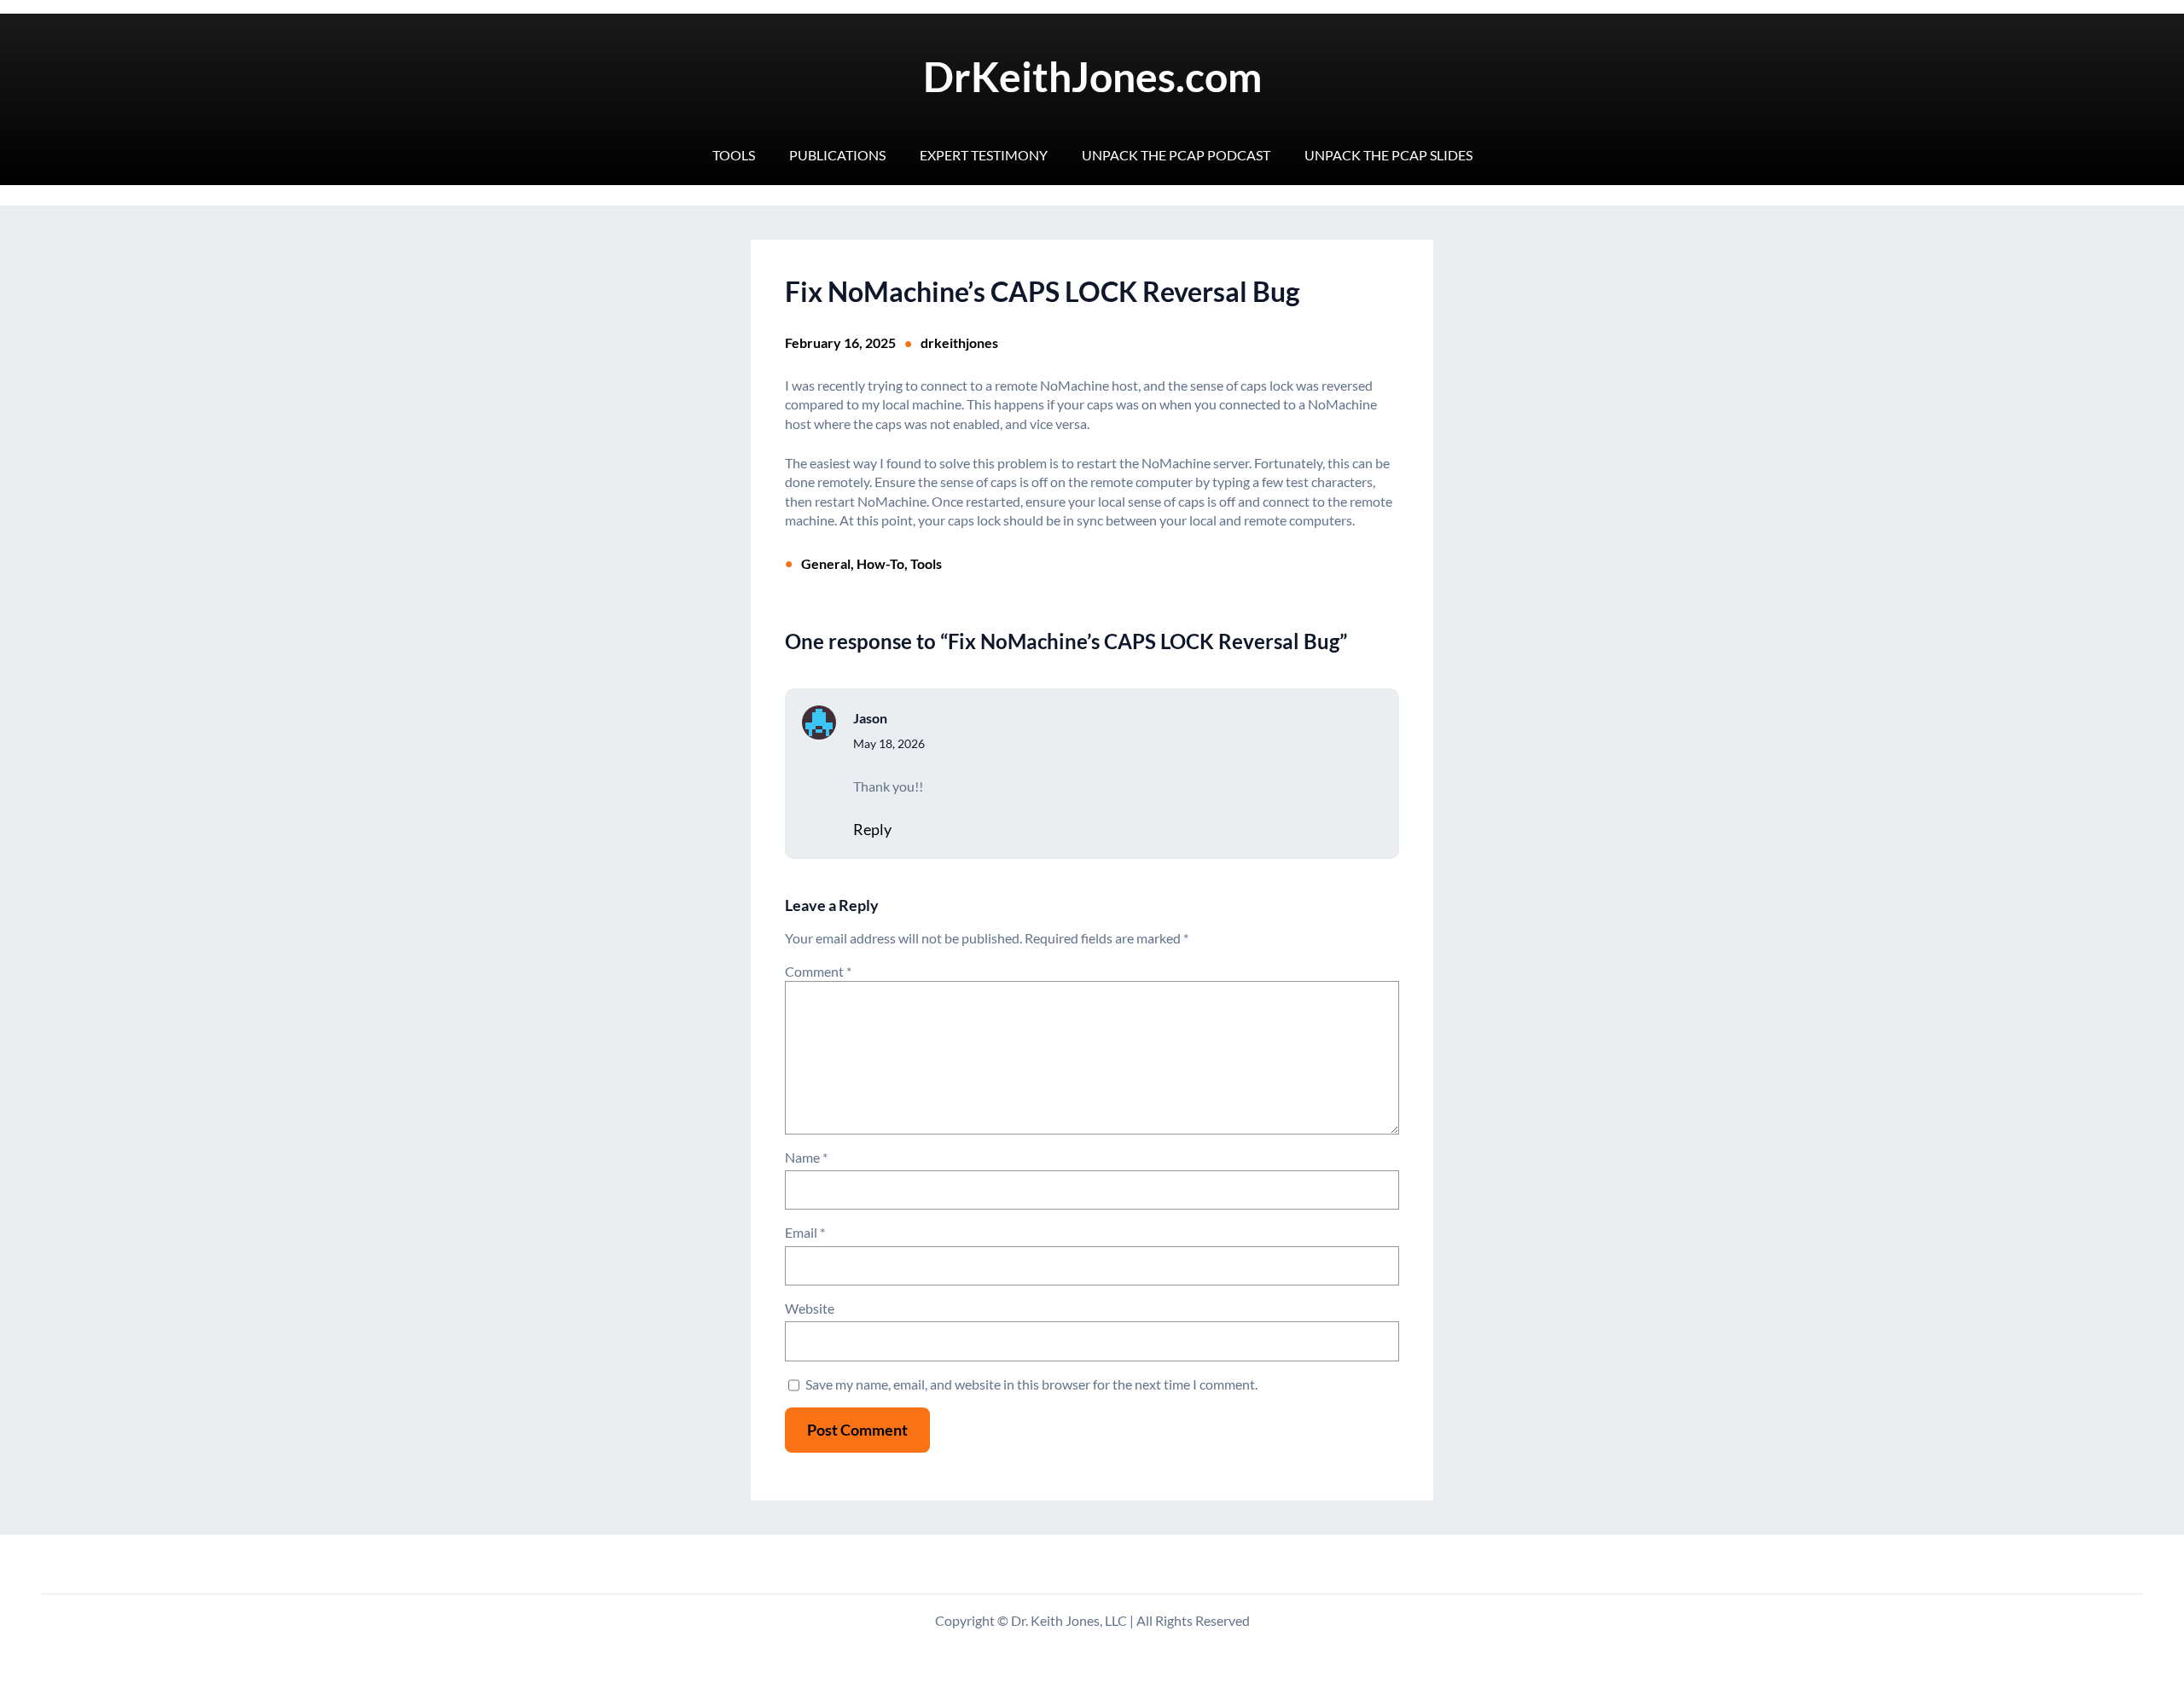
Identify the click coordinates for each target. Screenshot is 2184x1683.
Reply (872, 829)
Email (805, 1232)
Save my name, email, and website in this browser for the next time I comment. (1031, 1384)
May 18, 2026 (889, 743)
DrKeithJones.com (1092, 76)
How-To (880, 563)
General (826, 563)
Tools (926, 563)
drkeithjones (959, 342)
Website (810, 1308)
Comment (818, 971)
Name (806, 1157)
